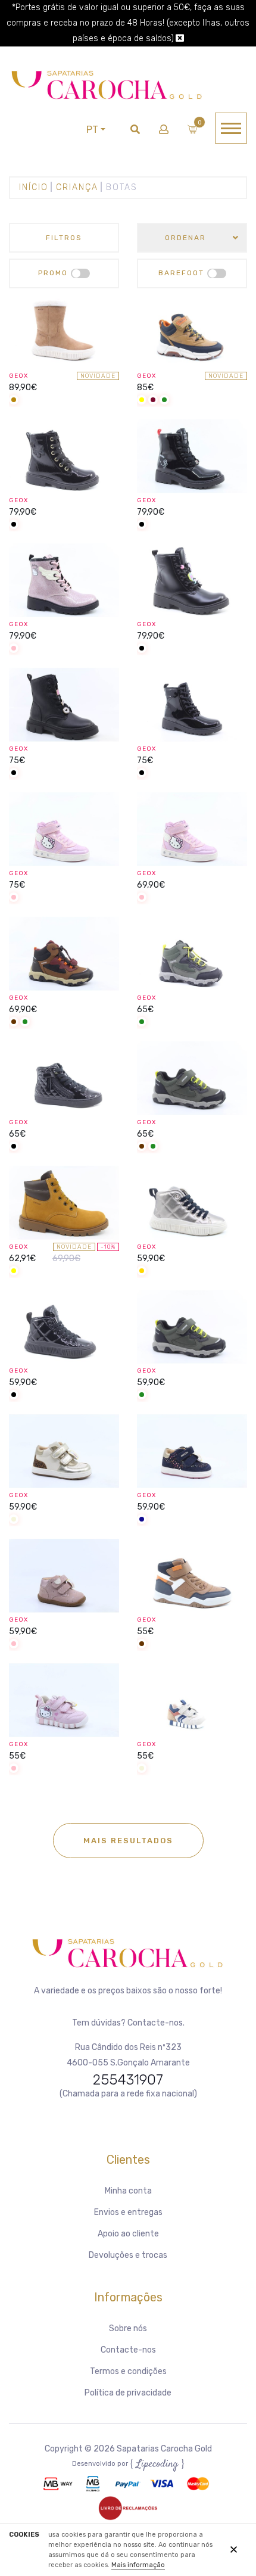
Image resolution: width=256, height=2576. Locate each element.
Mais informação (138, 2565)
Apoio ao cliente (128, 2234)
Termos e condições (128, 2371)
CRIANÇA (77, 187)
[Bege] (14, 1520)
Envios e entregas (128, 2212)
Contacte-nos (128, 2350)
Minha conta (128, 2191)
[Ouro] (142, 1272)
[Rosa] (14, 649)
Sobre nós (128, 2328)
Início (34, 187)
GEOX (18, 376)
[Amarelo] (142, 401)
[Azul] (142, 1520)
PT (92, 130)
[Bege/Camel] (14, 401)
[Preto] (14, 525)
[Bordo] (153, 401)
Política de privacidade (128, 2393)
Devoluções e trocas (128, 2255)
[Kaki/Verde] (164, 401)
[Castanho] (14, 1023)
